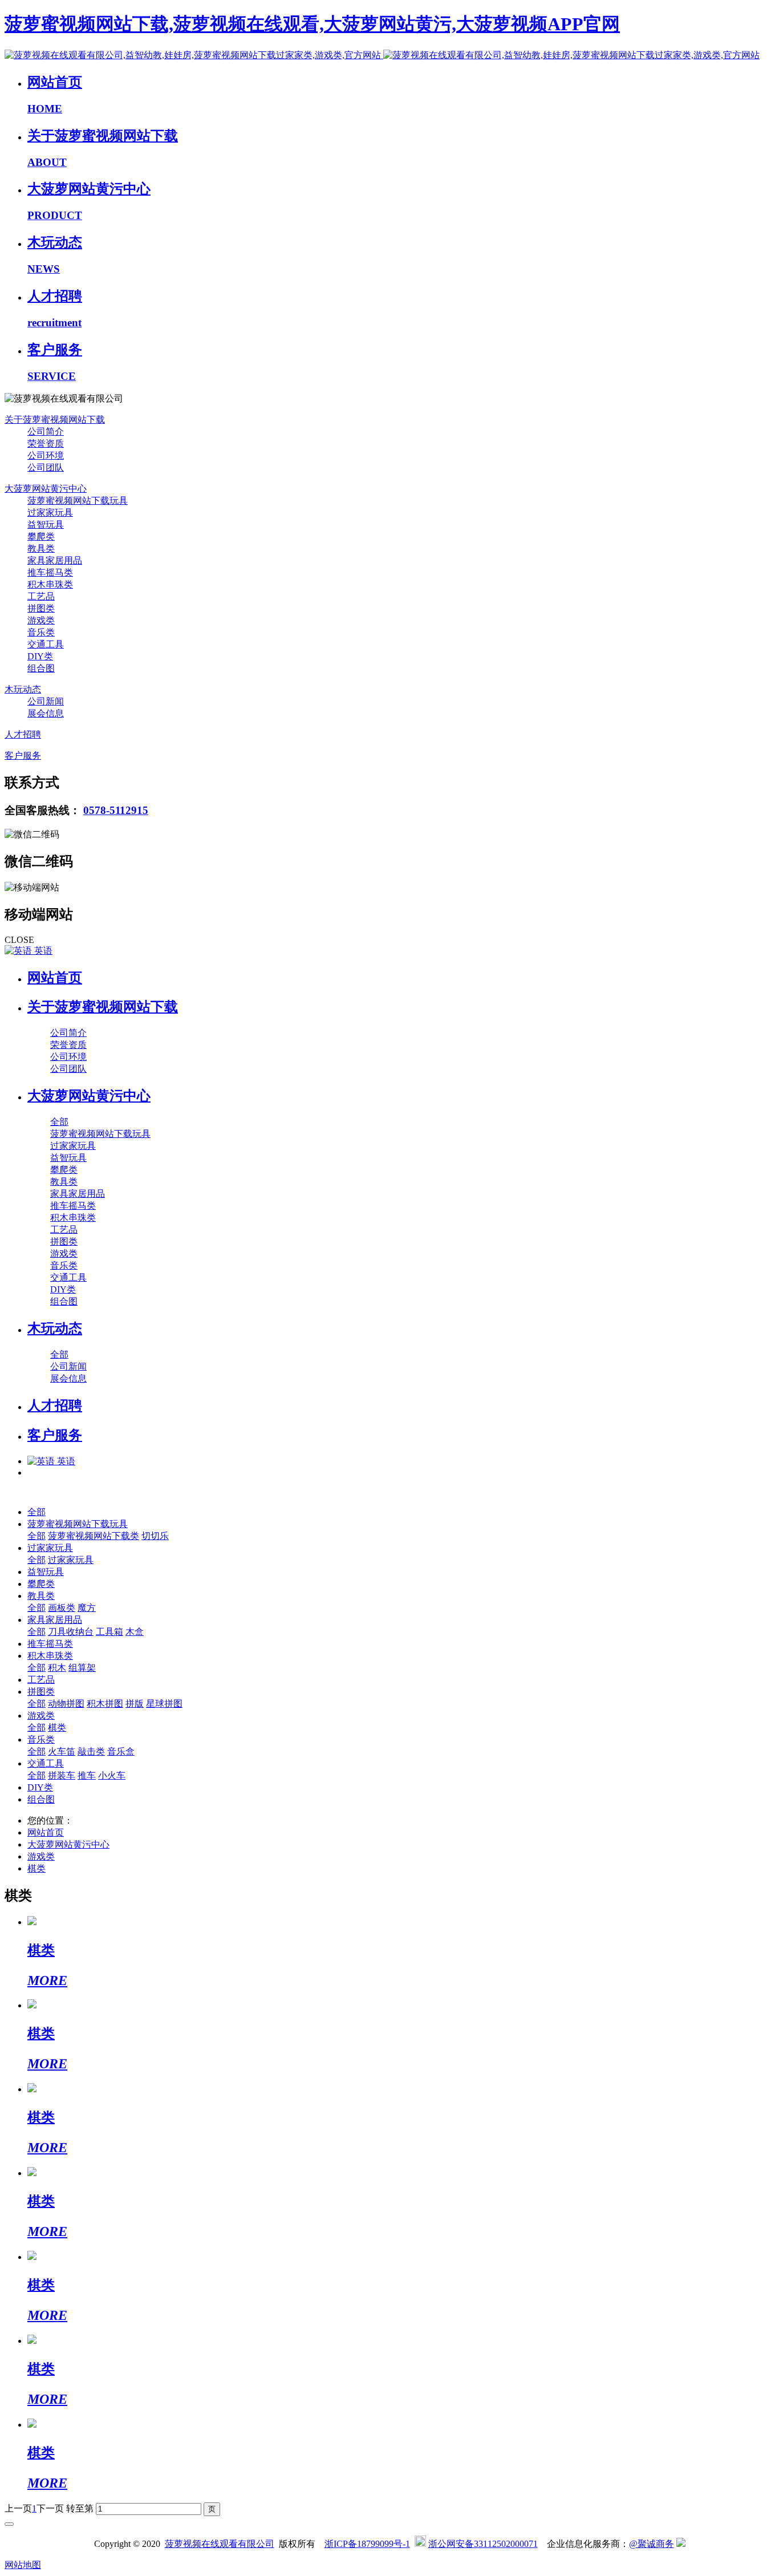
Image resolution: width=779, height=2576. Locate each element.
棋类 (57, 1728)
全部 (59, 1122)
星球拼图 (164, 1704)
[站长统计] (681, 2544)
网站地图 (23, 2565)
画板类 (62, 1608)
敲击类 (91, 1751)
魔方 (87, 1608)
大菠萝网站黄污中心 (68, 1844)
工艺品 (41, 1680)
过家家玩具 (50, 1548)
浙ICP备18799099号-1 (367, 2544)
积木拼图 (105, 1704)
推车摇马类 (50, 1644)
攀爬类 (41, 1584)
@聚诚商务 (652, 2544)
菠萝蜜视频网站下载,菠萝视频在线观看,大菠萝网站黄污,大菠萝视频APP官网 (312, 24)
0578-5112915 (116, 810)
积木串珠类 (50, 1656)
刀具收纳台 (71, 1632)
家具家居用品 (55, 1620)
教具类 (41, 1596)
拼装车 (62, 1775)
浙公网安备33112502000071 (483, 2544)
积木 (57, 1668)
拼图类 (41, 1692)
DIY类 (40, 1787)
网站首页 (55, 978)
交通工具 (46, 1763)
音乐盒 (121, 1751)
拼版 (135, 1704)
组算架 (82, 1668)
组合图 (41, 1799)
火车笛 (62, 1751)
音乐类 (41, 1739)
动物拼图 (66, 1704)
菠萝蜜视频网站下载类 (94, 1536)
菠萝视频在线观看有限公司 (220, 2544)
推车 (87, 1775)
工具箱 (109, 1632)
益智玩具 (46, 1572)
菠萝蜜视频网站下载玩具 (78, 1524)
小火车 (112, 1775)
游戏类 (41, 1716)
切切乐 (155, 1536)
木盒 (135, 1632)
